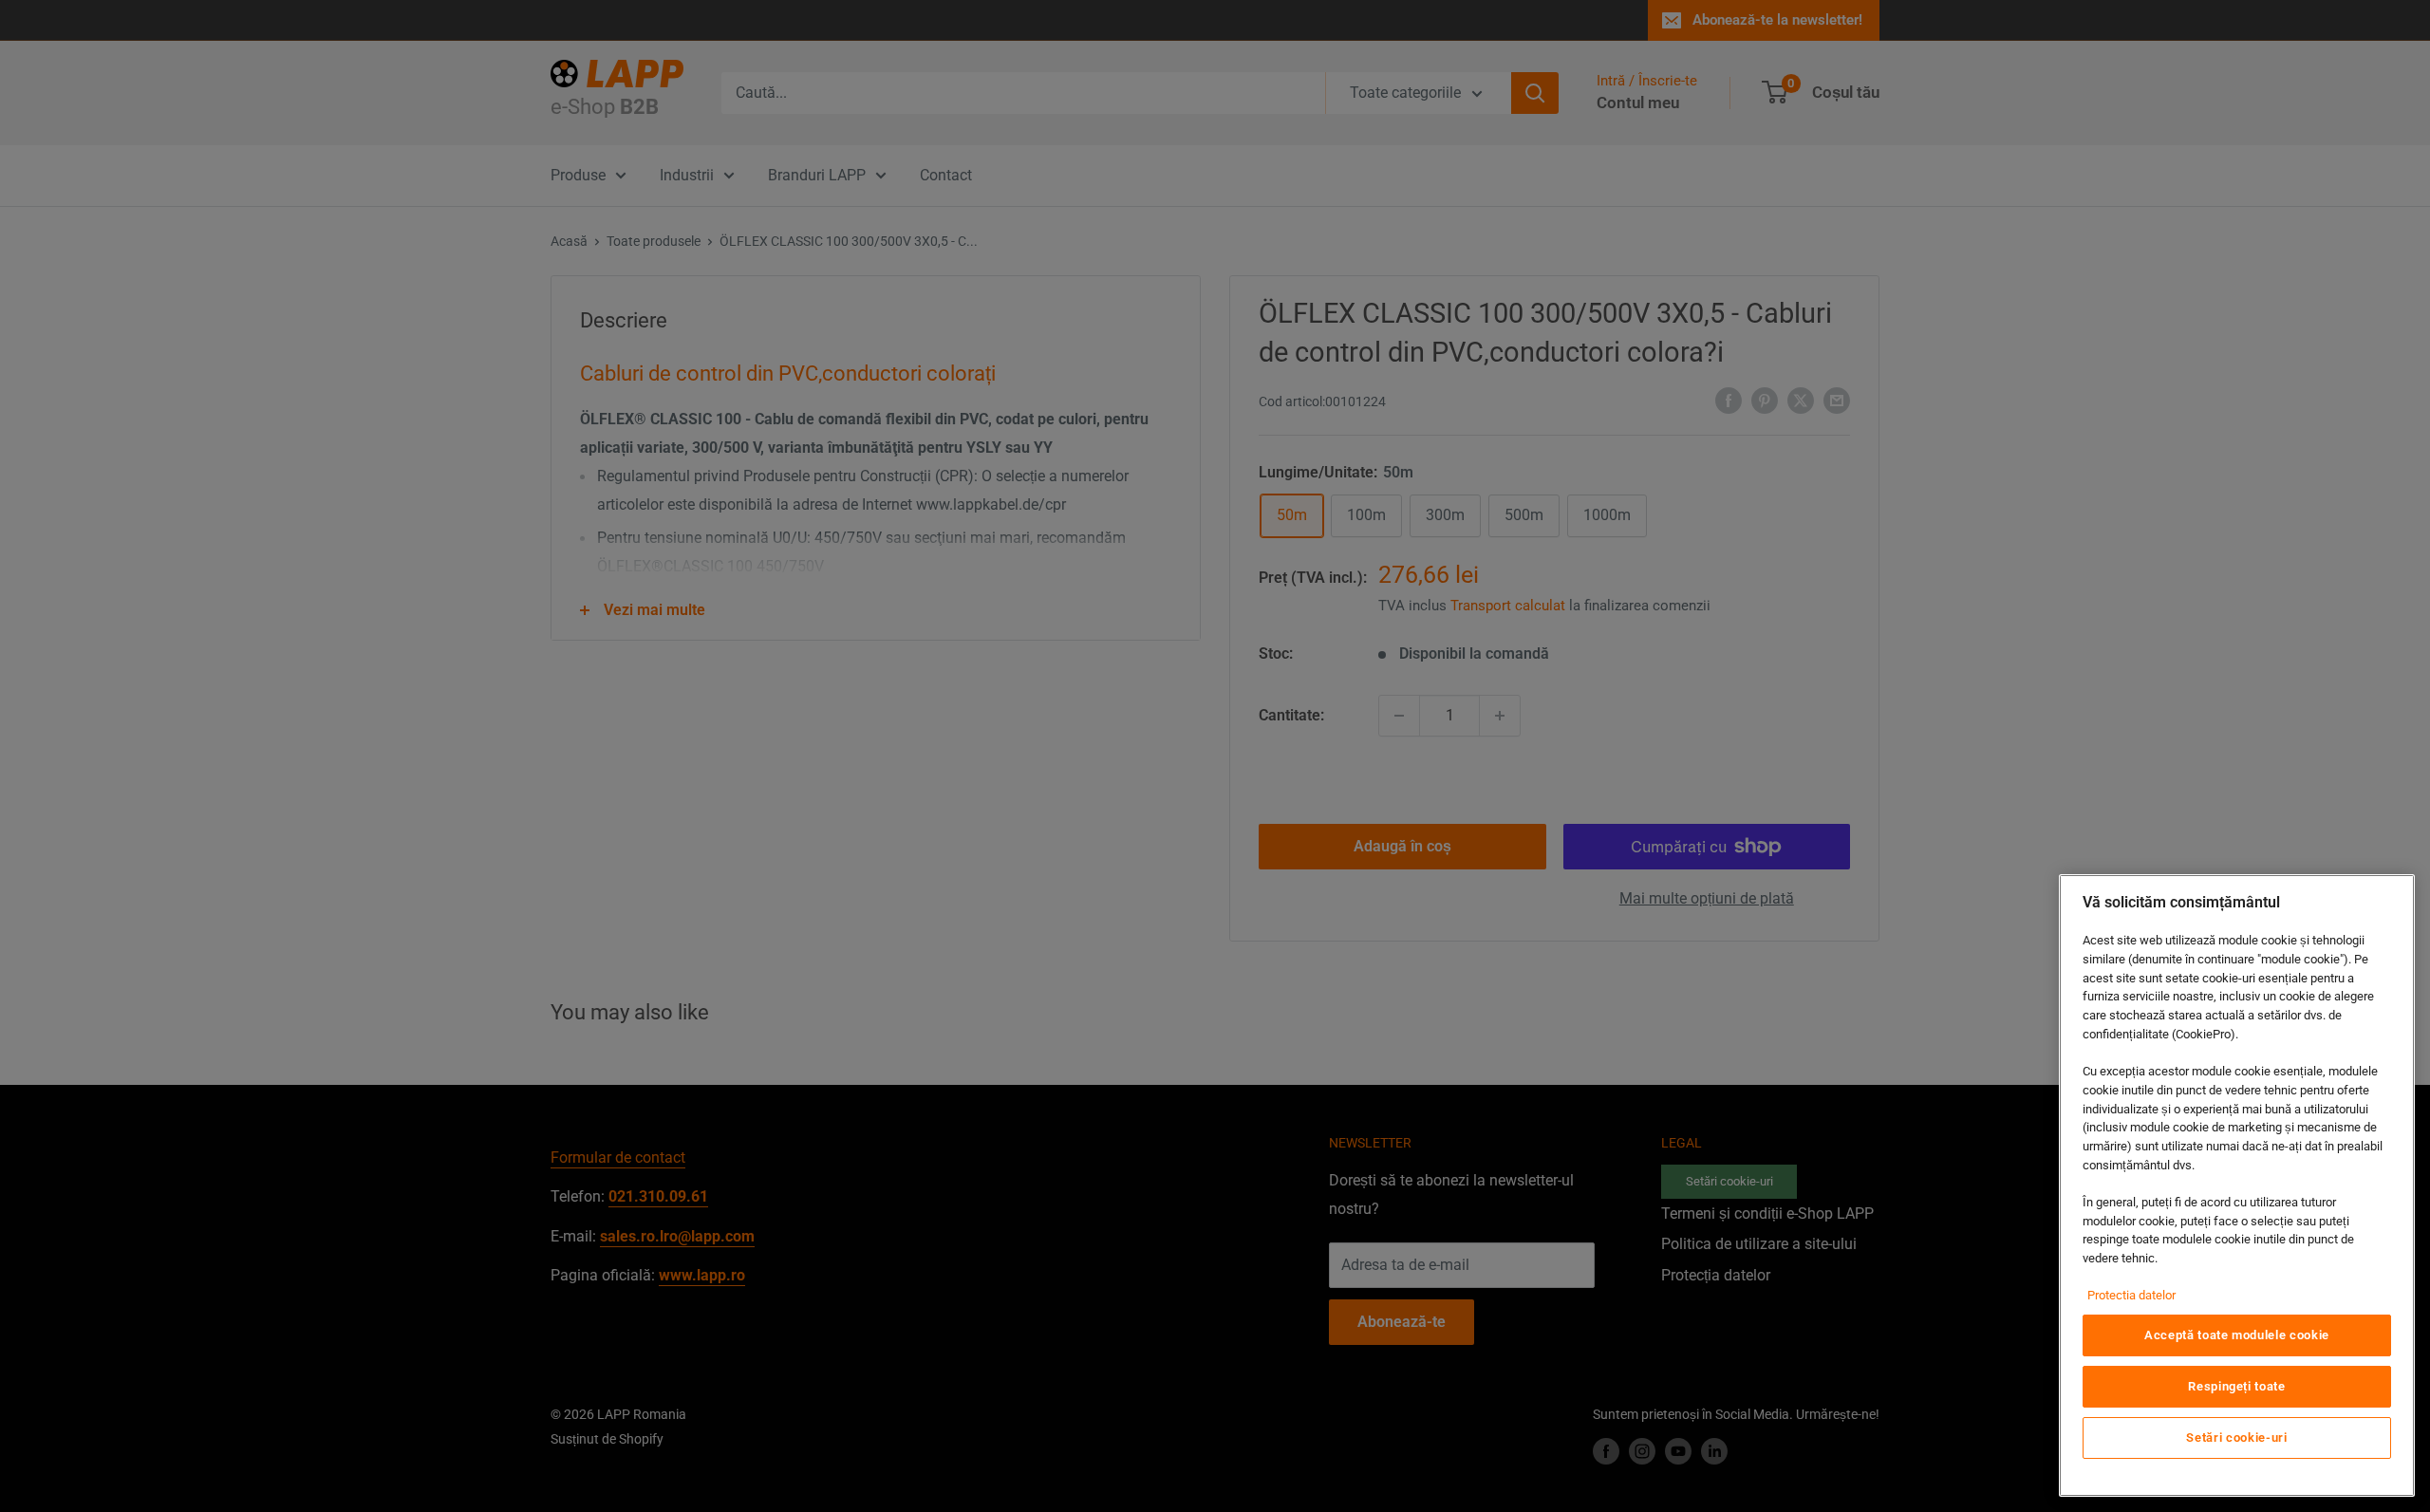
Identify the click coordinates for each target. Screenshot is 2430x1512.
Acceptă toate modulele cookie (2237, 1335)
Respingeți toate (2237, 1386)
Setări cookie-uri (2236, 1437)
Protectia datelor (2131, 1295)
